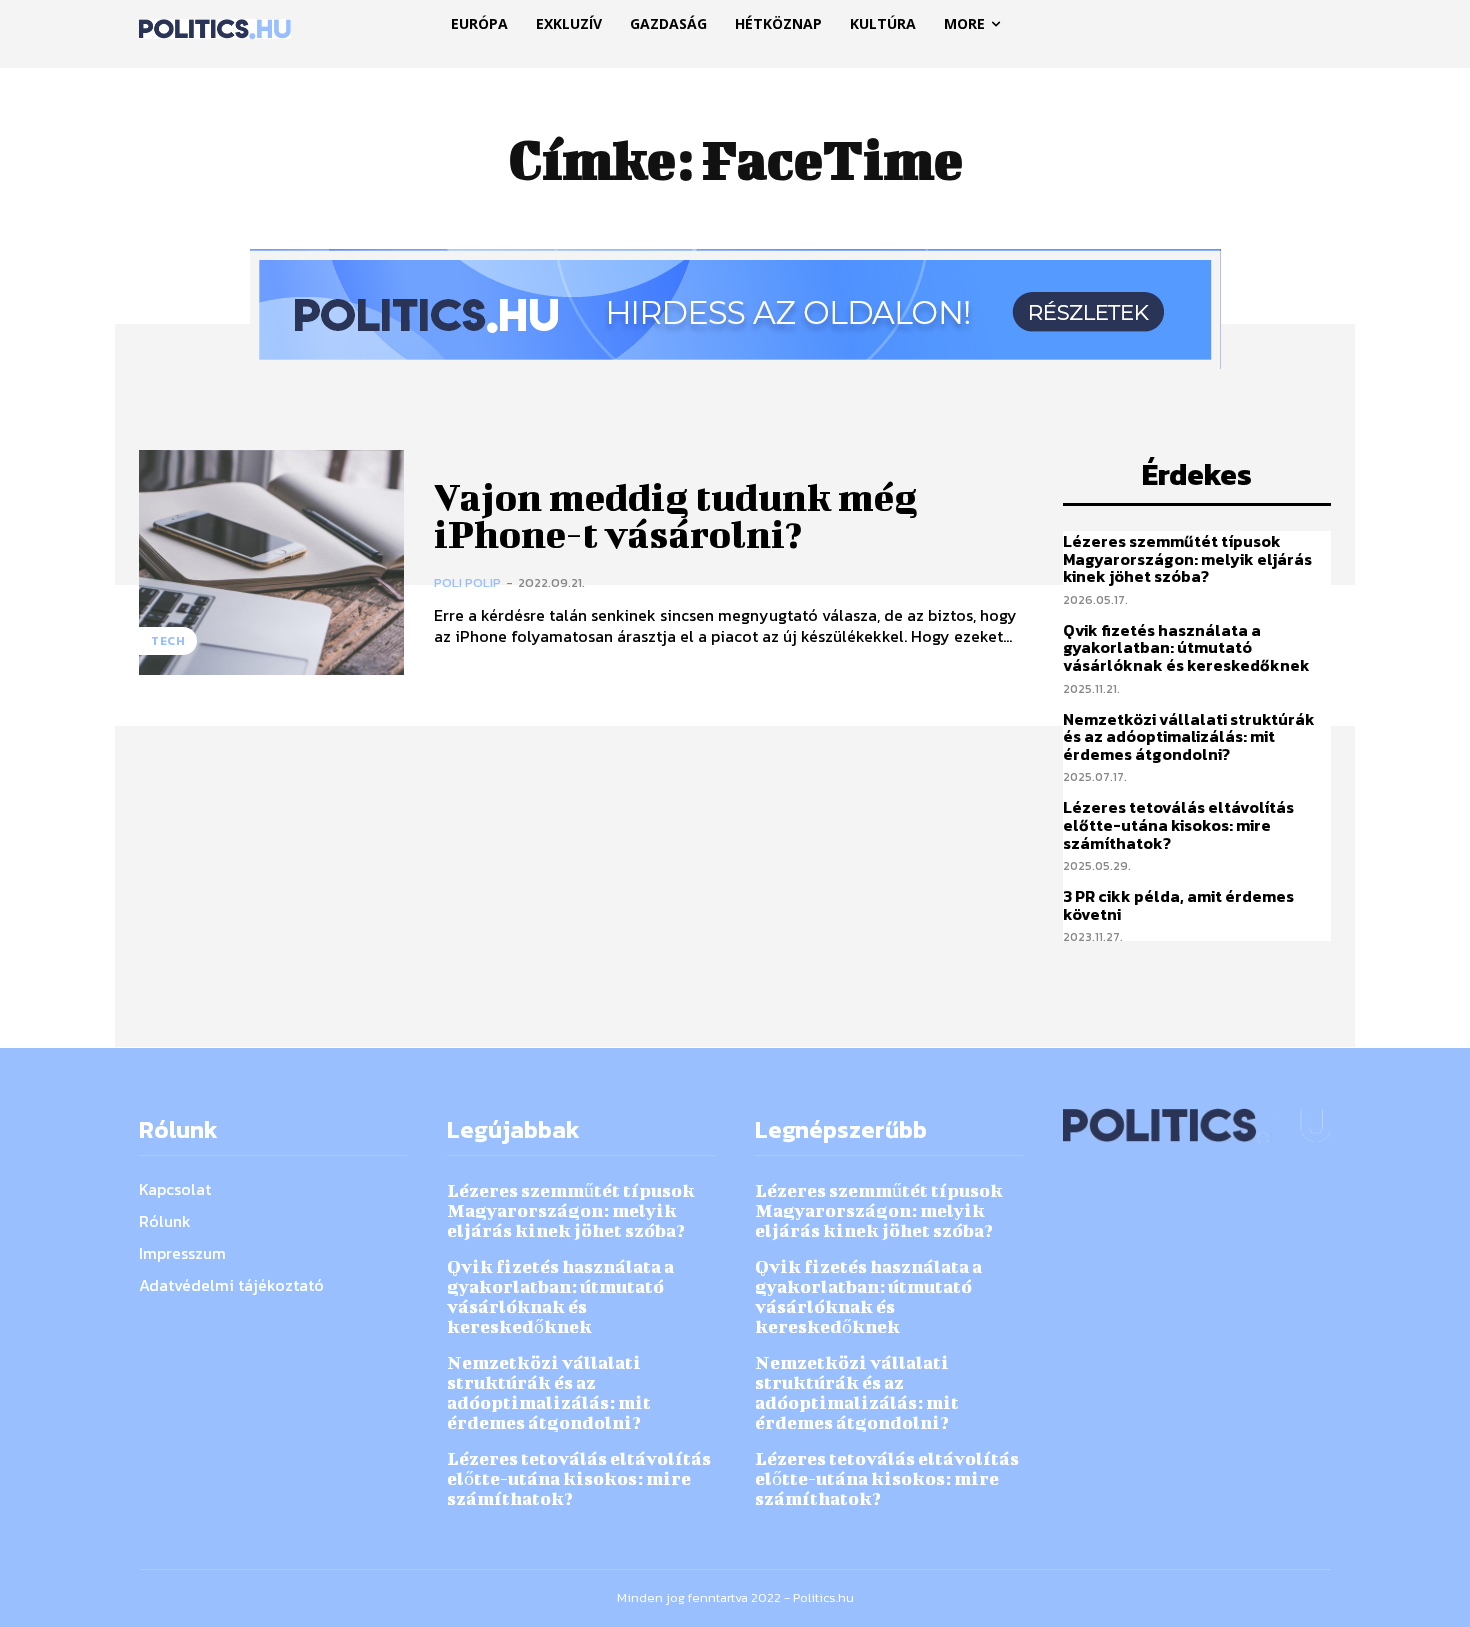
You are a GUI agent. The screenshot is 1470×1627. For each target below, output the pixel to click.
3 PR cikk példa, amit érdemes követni (1178, 905)
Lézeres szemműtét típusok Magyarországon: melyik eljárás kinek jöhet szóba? (1187, 558)
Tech (168, 641)
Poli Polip (467, 582)
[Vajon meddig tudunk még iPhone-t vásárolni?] (271, 562)
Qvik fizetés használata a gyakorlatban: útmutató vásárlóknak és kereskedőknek (1186, 647)
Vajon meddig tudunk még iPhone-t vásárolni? (675, 516)
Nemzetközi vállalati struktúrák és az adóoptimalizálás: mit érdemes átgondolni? (1189, 736)
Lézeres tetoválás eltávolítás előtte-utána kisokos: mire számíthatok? (1178, 824)
